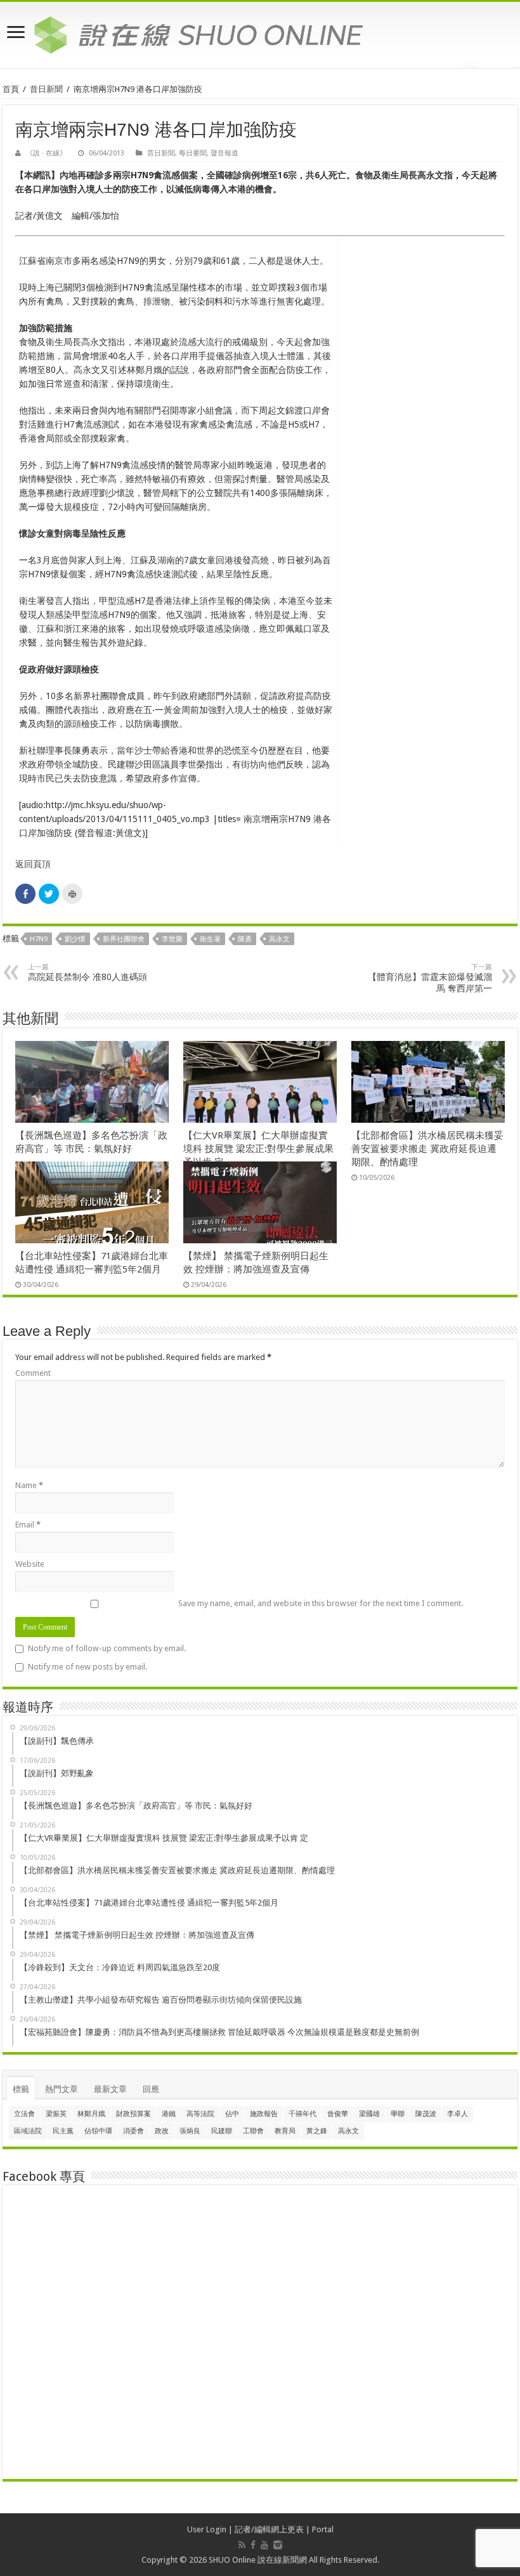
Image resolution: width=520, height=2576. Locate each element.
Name (29, 1485)
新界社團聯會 (124, 939)
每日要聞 (193, 153)
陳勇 (245, 939)
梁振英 (56, 2114)
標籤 (21, 2089)
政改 (162, 2131)
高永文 (279, 939)
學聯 (398, 2114)
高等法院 (200, 2114)
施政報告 (264, 2114)
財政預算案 (133, 2114)
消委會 (133, 2131)
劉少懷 (75, 939)
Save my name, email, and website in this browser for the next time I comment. (321, 1603)
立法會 (24, 2114)
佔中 (232, 2114)
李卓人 (458, 2114)
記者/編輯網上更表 (269, 2529)
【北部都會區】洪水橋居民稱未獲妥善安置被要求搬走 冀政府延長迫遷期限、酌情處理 (427, 1149)
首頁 (11, 89)
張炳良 (190, 2131)
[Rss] (242, 2545)
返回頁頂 (33, 864)
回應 (151, 2089)
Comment (33, 1373)
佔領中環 (98, 2131)
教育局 (285, 2131)
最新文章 (110, 2089)
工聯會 (253, 2131)
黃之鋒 (317, 2131)
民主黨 (63, 2131)
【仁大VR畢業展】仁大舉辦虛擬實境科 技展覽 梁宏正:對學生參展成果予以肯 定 (258, 1149)
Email (28, 1525)
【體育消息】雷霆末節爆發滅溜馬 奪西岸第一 (430, 978)
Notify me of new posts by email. (88, 1667)
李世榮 (172, 939)
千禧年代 (302, 2114)
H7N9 (39, 939)
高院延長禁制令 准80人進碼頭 (88, 972)
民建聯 (222, 2131)
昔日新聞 (46, 89)
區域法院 (28, 2131)
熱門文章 (62, 2089)
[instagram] (278, 2545)
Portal (323, 2529)
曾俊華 (338, 2114)
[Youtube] (264, 2545)
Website (30, 1564)
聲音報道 (224, 153)
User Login (207, 2529)
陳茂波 (426, 2114)
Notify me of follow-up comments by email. (107, 1648)
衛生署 (210, 939)
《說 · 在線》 (46, 153)
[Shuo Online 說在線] (260, 32)
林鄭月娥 (91, 2114)
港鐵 (169, 2114)
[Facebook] (253, 2545)
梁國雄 (369, 2114)
